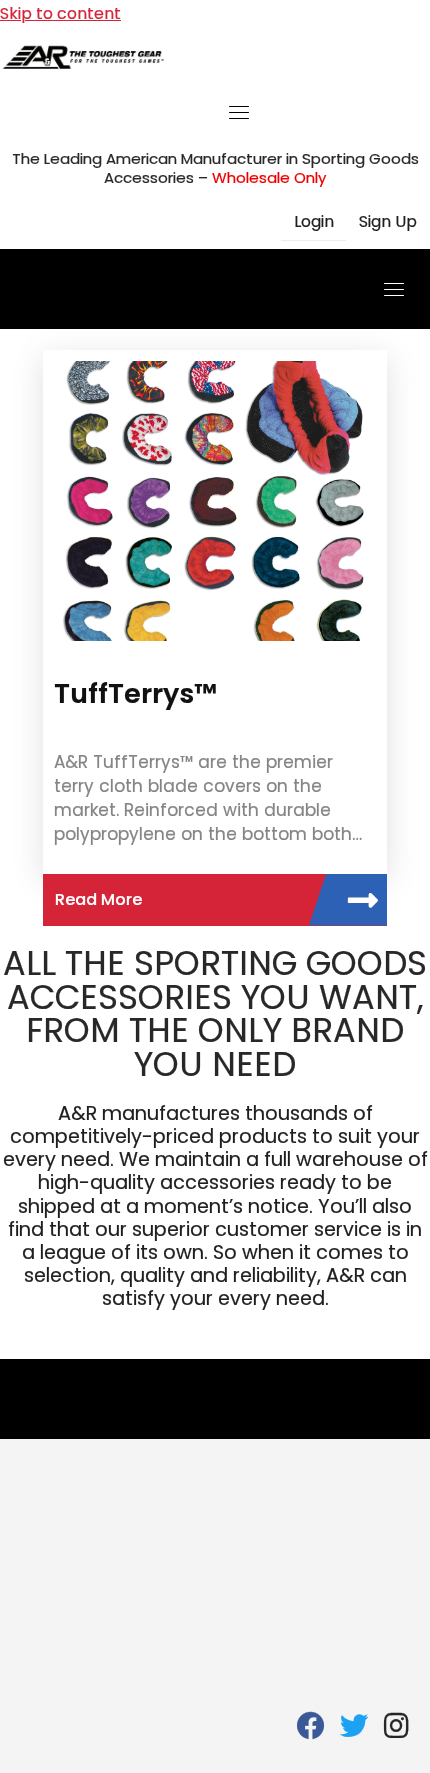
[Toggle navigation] (239, 112)
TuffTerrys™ (135, 693)
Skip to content (60, 13)
